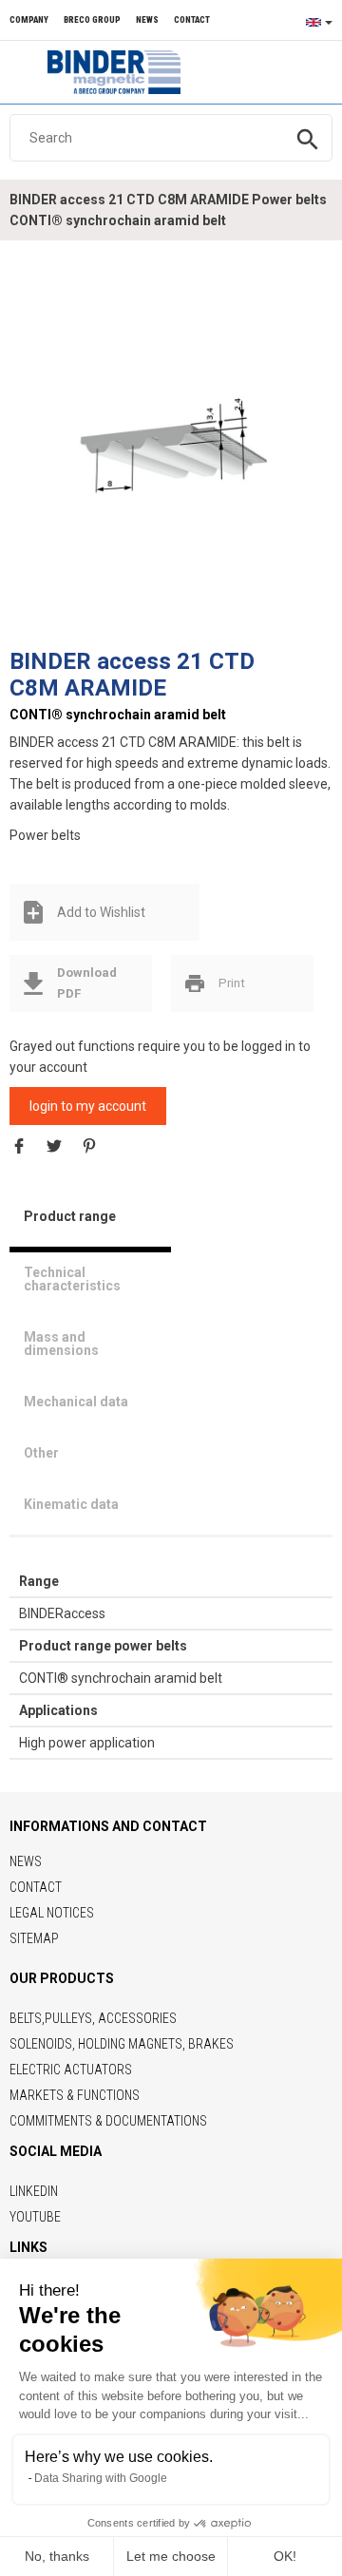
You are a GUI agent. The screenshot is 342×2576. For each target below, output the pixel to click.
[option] (171, 444)
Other (41, 1453)
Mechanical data (76, 1402)
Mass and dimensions (61, 1344)
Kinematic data (71, 1504)
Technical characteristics (72, 1279)
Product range (70, 1216)
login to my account (88, 1106)
